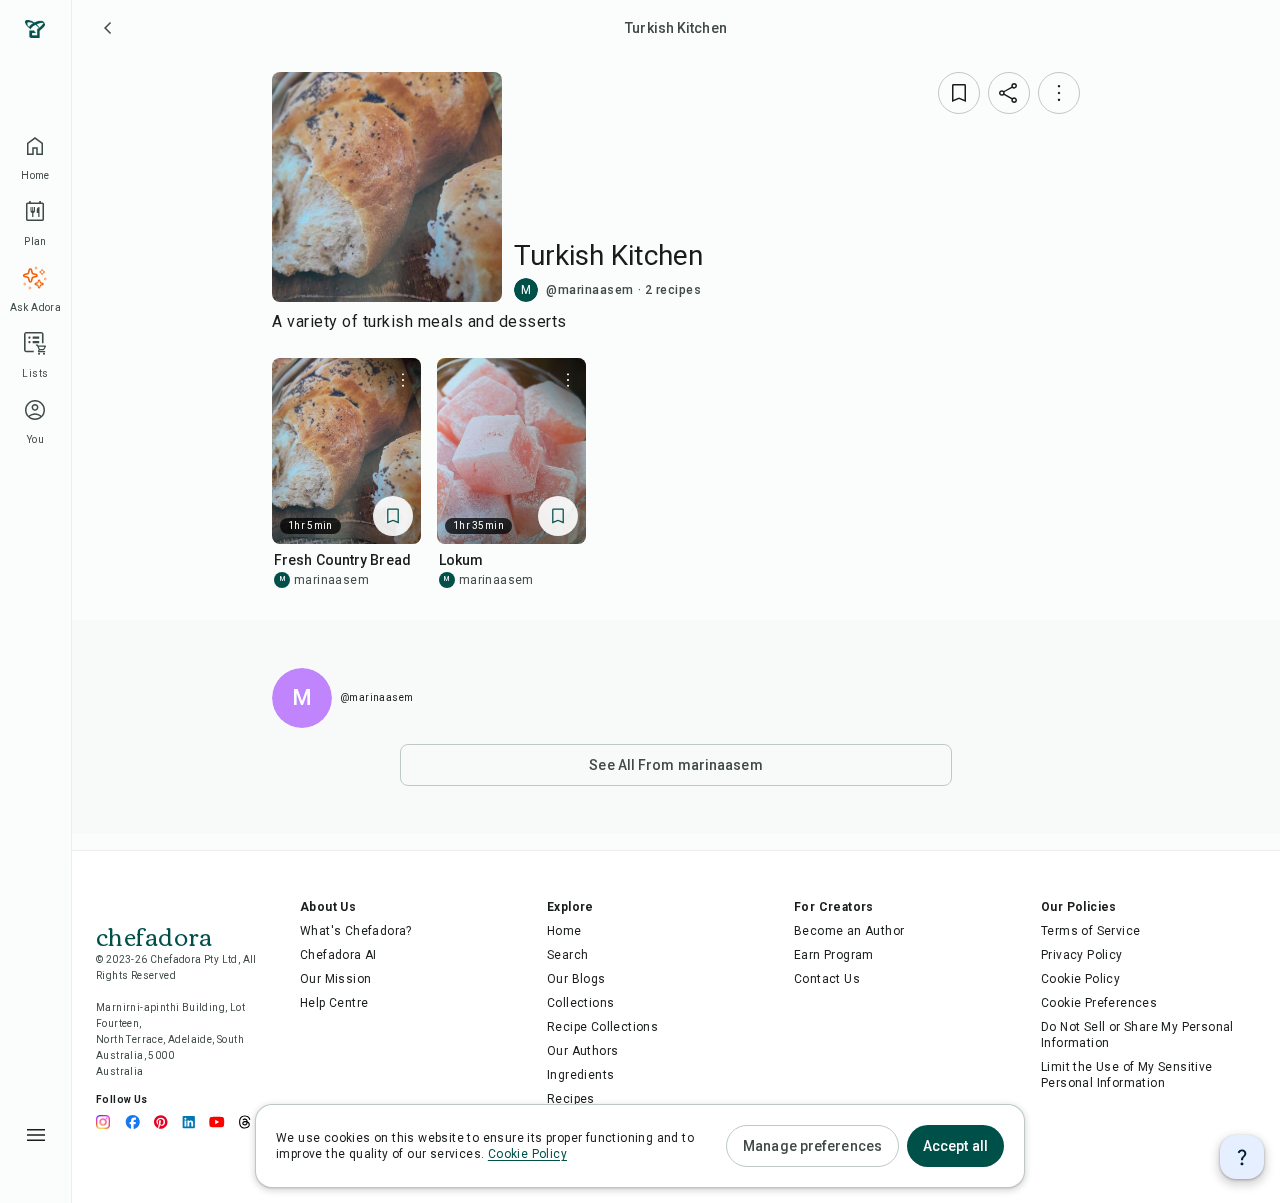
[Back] (108, 28)
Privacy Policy (1082, 955)
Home (564, 931)
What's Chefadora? (356, 931)
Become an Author (849, 931)
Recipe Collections (602, 1027)
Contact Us (827, 979)
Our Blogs (576, 979)
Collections (580, 1003)
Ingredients (580, 1075)
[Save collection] (959, 93)
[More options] (1059, 93)
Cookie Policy (1080, 979)
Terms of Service (1090, 931)
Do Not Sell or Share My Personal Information (1137, 1035)
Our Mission (335, 979)
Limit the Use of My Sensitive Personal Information (1127, 1075)
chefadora (154, 935)
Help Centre (334, 1003)
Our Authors (582, 1051)
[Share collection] (1009, 93)
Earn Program (834, 955)
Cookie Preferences (1099, 1003)
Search (567, 955)
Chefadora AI (338, 955)
